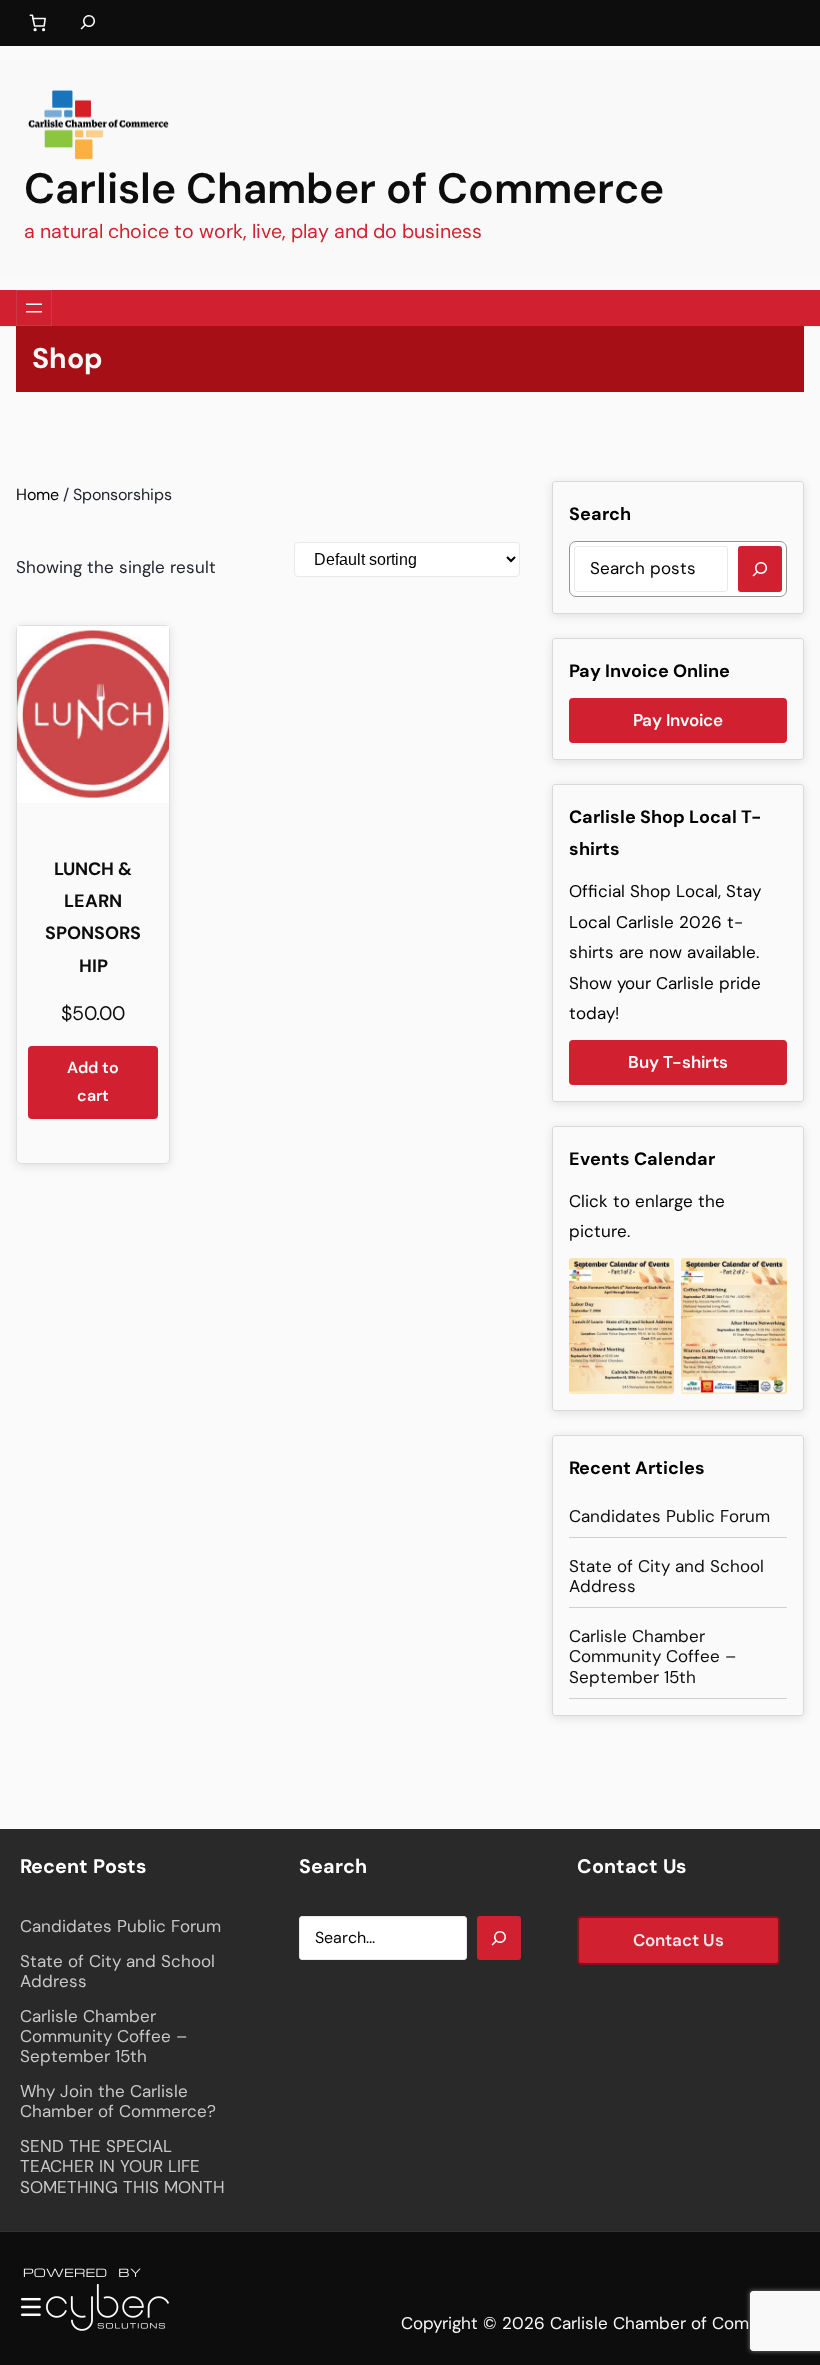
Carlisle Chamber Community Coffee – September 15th (652, 1656)
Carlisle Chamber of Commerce (344, 188)
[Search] (760, 569)
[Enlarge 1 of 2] (648, 1284)
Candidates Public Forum (669, 1516)
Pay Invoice (678, 720)
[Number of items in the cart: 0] (37, 23)
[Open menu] (34, 308)
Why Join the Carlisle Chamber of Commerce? (118, 2101)
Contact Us (678, 1940)
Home (37, 494)
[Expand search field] (88, 23)
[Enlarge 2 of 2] (761, 1284)
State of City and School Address (666, 1576)
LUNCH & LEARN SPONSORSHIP (93, 917)
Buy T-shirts (678, 1062)
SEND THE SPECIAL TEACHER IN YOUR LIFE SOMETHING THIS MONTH (122, 2166)
